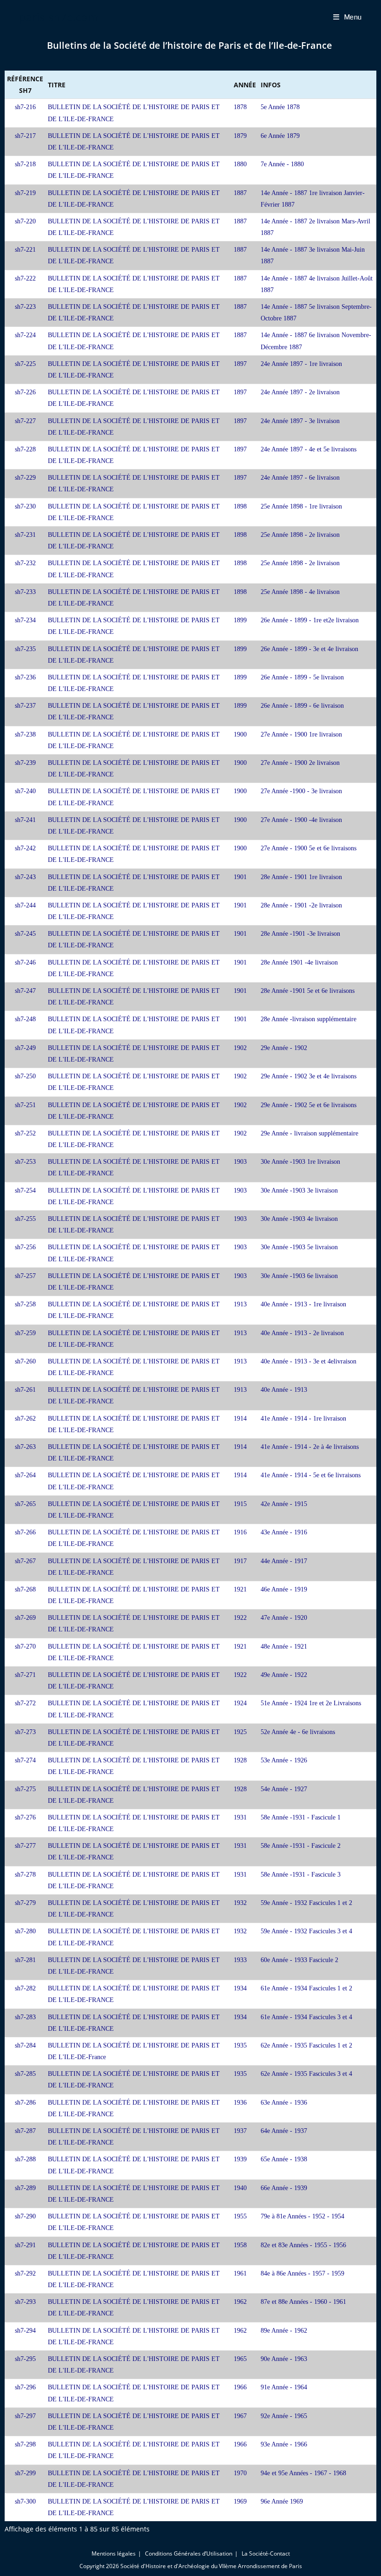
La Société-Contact (266, 2553)
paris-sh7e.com (59, 17)
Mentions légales (114, 2553)
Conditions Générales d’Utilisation (189, 2553)
